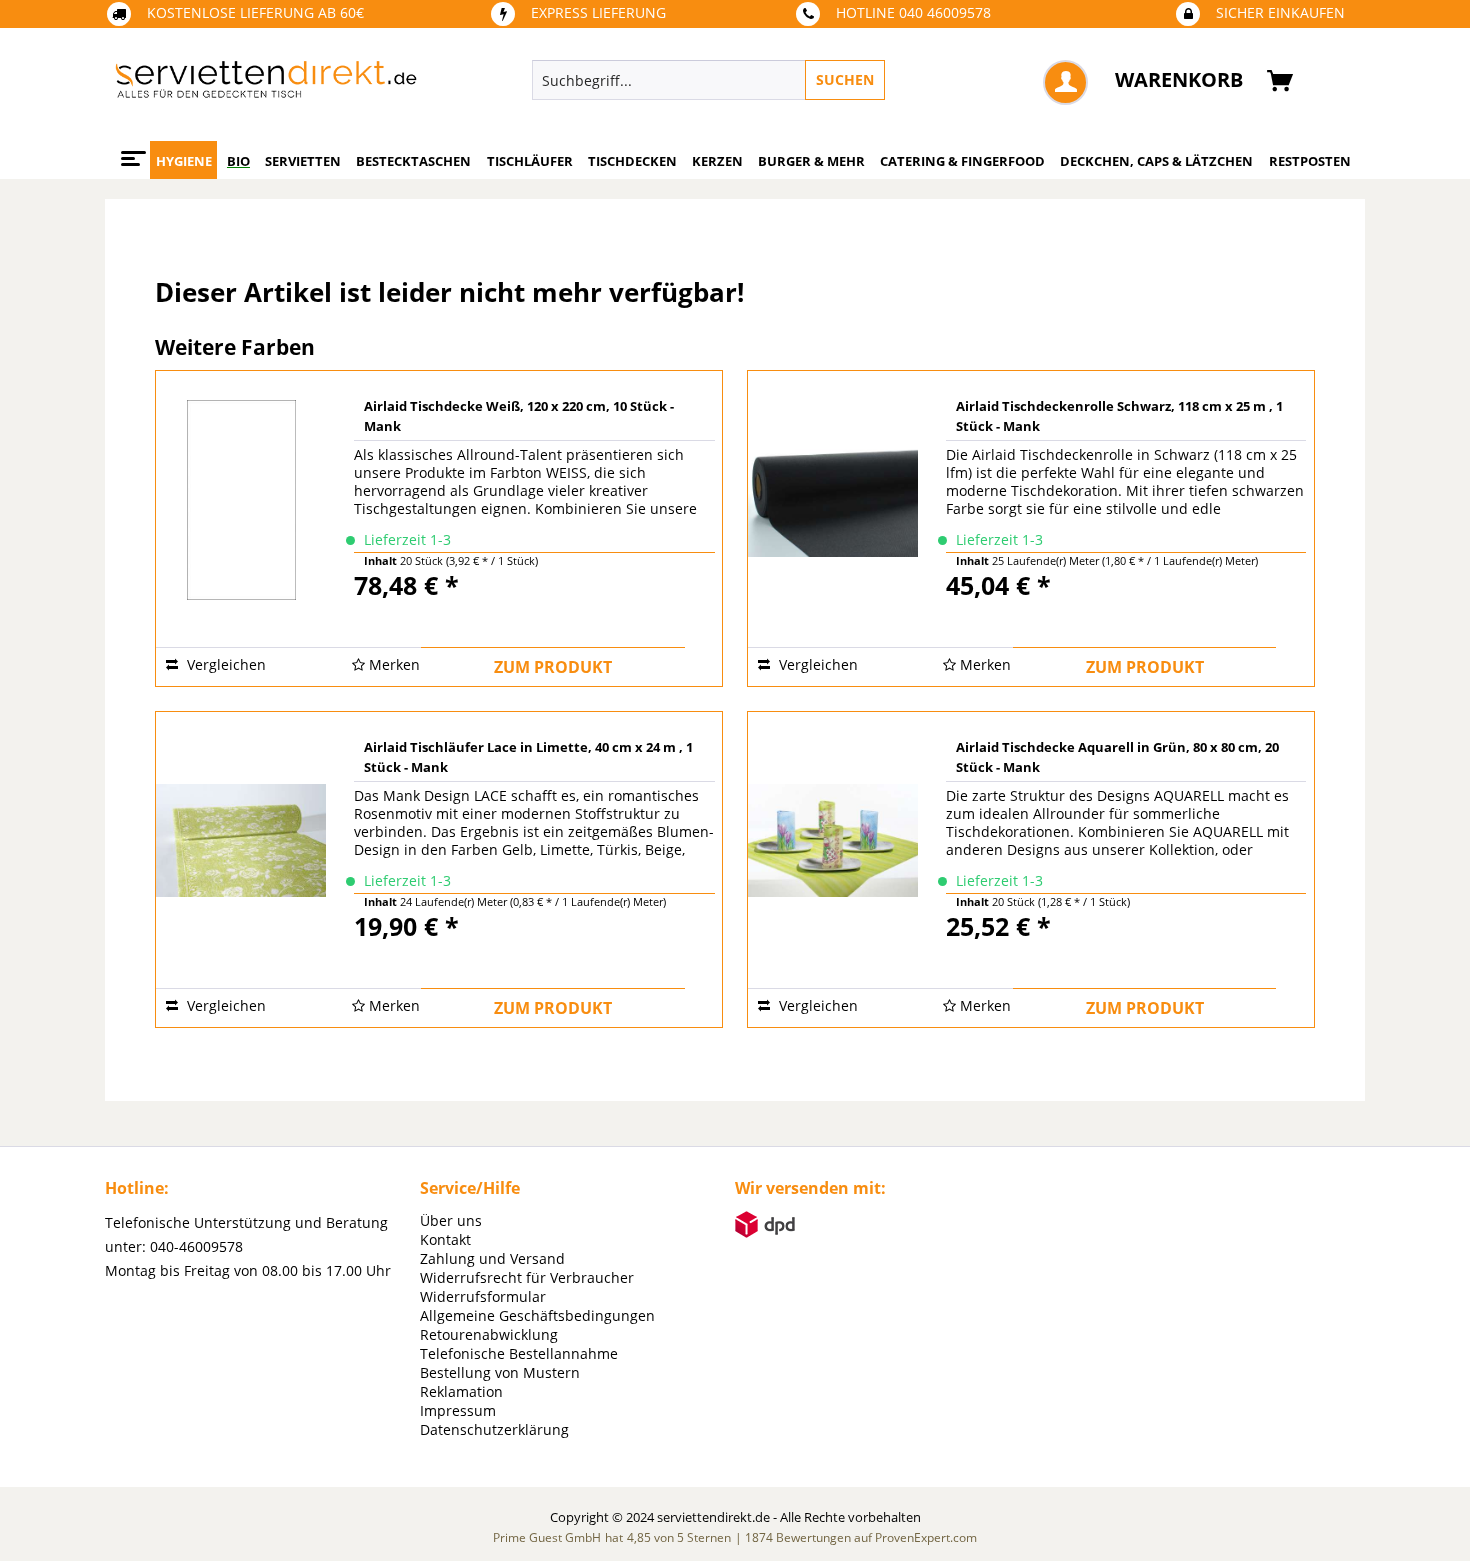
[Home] (130, 151)
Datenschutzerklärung (494, 1429)
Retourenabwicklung (489, 1334)
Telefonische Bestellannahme (519, 1353)
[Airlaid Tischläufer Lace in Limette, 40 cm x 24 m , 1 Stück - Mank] (241, 838)
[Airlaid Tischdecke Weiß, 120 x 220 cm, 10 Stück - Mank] (241, 497)
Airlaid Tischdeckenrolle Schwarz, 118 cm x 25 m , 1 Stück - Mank (1119, 416)
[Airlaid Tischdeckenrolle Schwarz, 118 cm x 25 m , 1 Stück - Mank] (833, 497)
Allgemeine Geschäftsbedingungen (537, 1315)
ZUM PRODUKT (553, 667)
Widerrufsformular (483, 1296)
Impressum (458, 1410)
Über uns (451, 1220)
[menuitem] (800, 80)
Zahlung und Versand (492, 1258)
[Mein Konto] (1065, 82)
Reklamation (461, 1391)
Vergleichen (224, 664)
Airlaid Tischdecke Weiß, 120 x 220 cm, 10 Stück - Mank (519, 416)
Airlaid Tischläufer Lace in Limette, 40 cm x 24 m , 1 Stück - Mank (528, 757)
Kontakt (445, 1239)
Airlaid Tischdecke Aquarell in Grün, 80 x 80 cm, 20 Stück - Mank (1117, 757)
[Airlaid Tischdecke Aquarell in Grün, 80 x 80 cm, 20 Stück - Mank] (833, 838)
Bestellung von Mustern (500, 1372)
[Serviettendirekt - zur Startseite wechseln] (266, 85)
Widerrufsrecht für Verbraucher (527, 1277)
